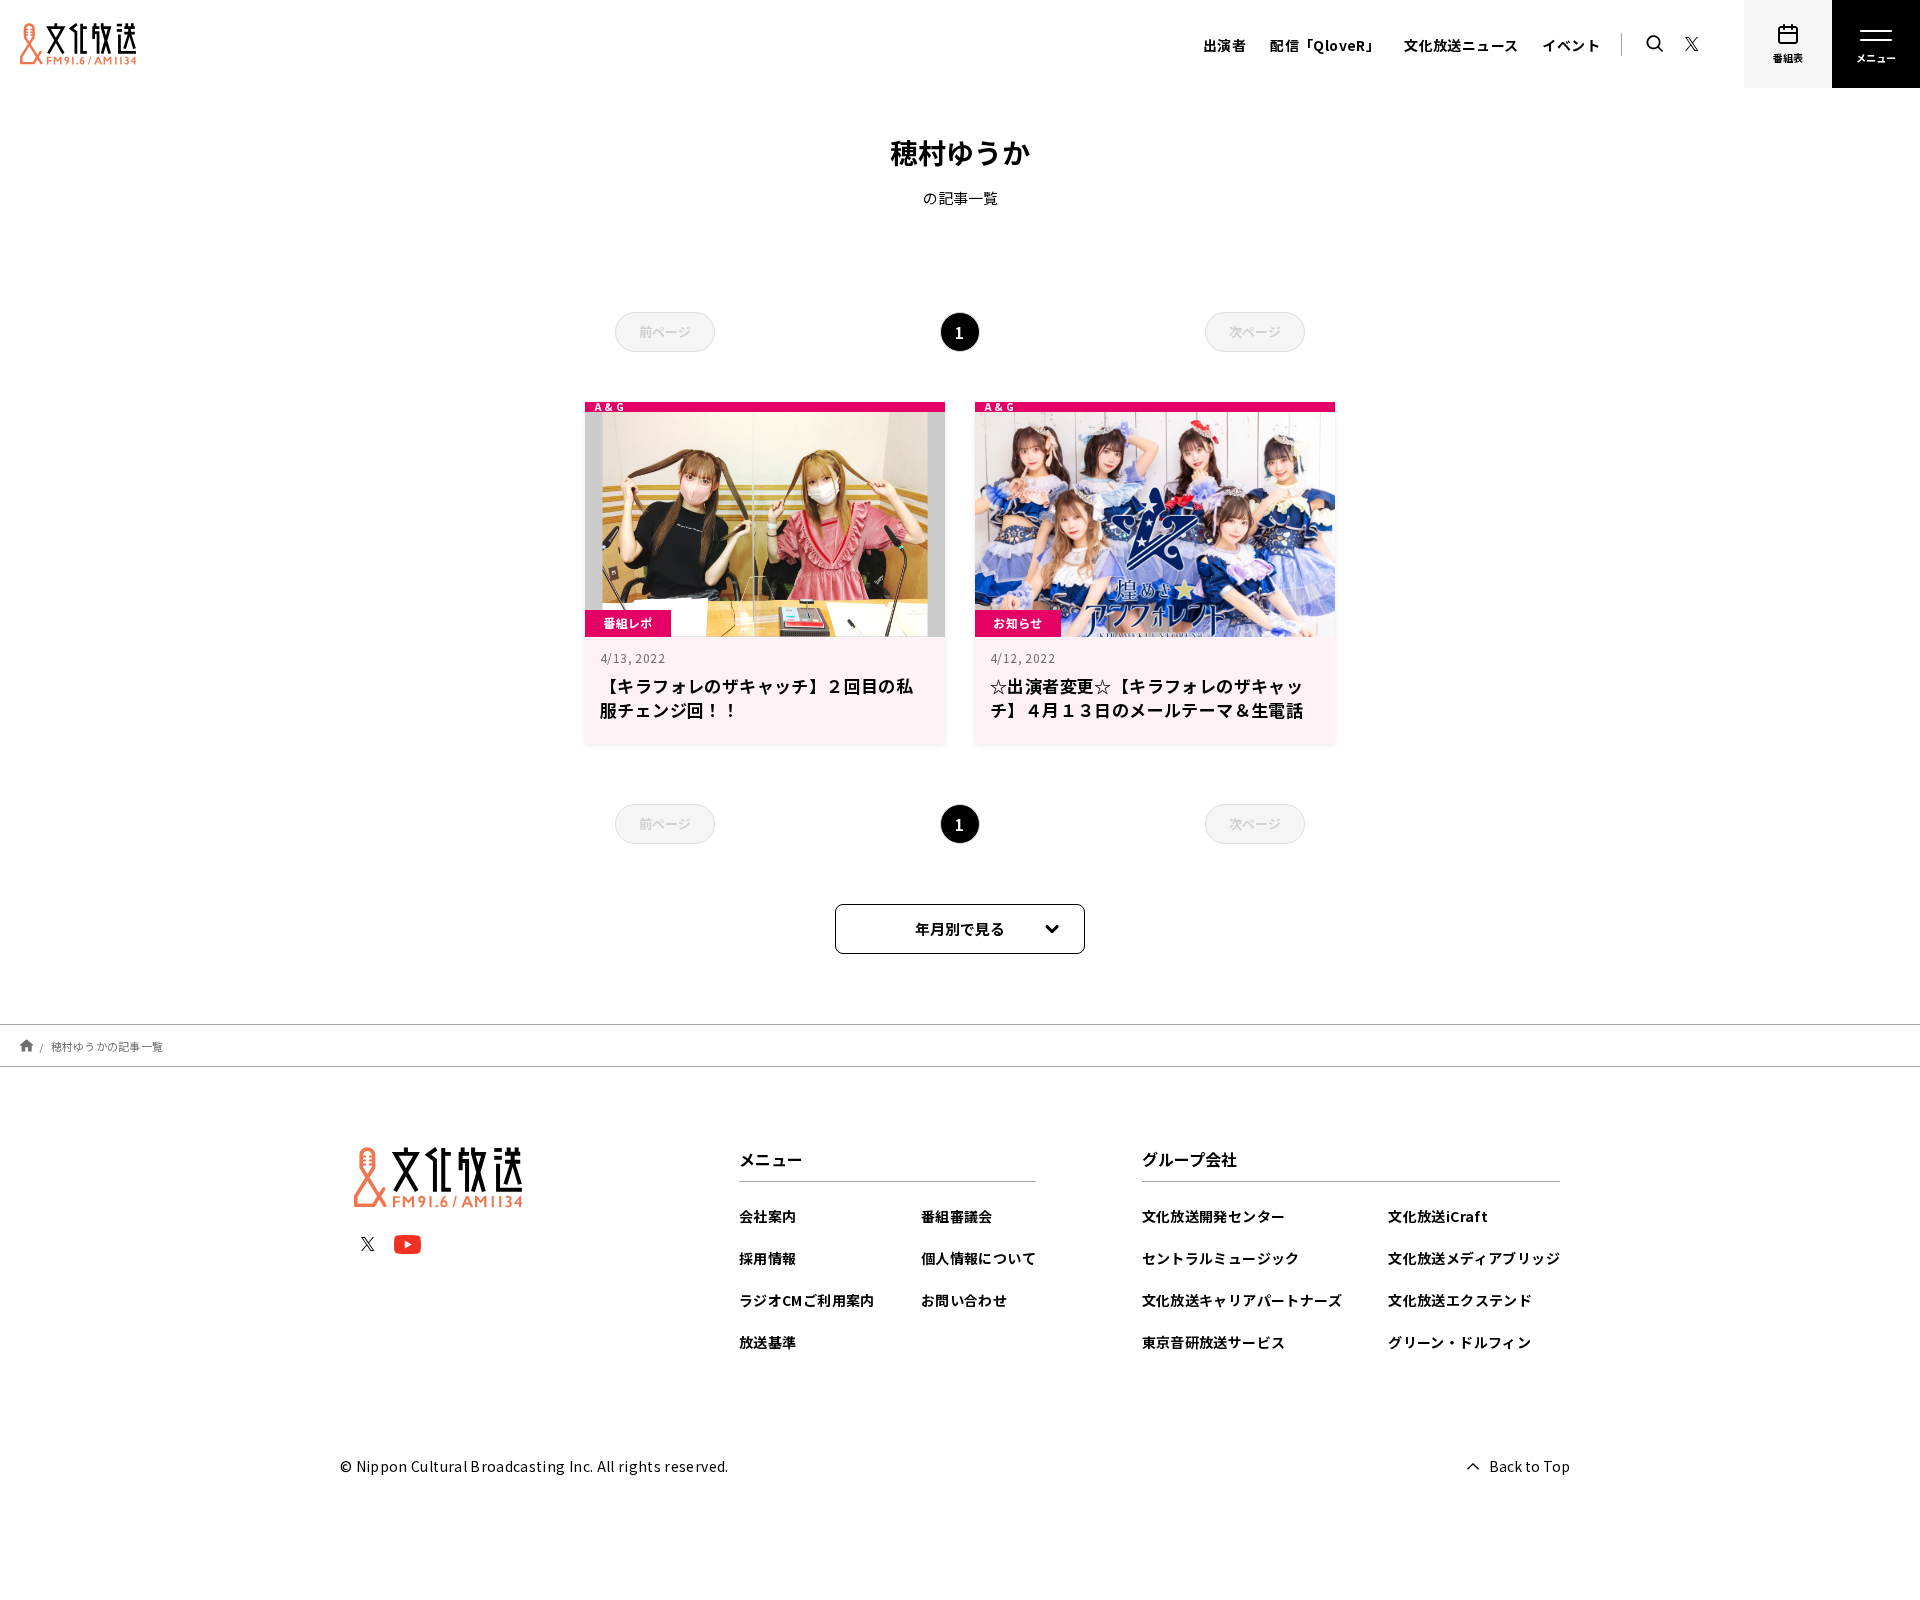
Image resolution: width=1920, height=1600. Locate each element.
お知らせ (1018, 622)
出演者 (1224, 45)
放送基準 (768, 1342)
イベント (1571, 45)
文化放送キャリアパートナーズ (1242, 1300)
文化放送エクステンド (1460, 1300)
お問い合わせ (964, 1300)
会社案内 (768, 1216)
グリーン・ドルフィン (1459, 1342)
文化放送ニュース (1461, 45)
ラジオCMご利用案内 (807, 1300)
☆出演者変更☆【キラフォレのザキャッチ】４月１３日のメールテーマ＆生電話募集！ (1146, 709)
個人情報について (978, 1258)
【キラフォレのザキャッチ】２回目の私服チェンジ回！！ (756, 697)
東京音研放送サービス (1214, 1342)
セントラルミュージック (1221, 1258)
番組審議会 (957, 1216)
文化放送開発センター (1214, 1216)
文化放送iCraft (1438, 1216)
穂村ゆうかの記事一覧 (107, 1045)
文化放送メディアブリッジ (1474, 1258)
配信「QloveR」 (1325, 45)
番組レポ (628, 622)
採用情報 (768, 1258)
